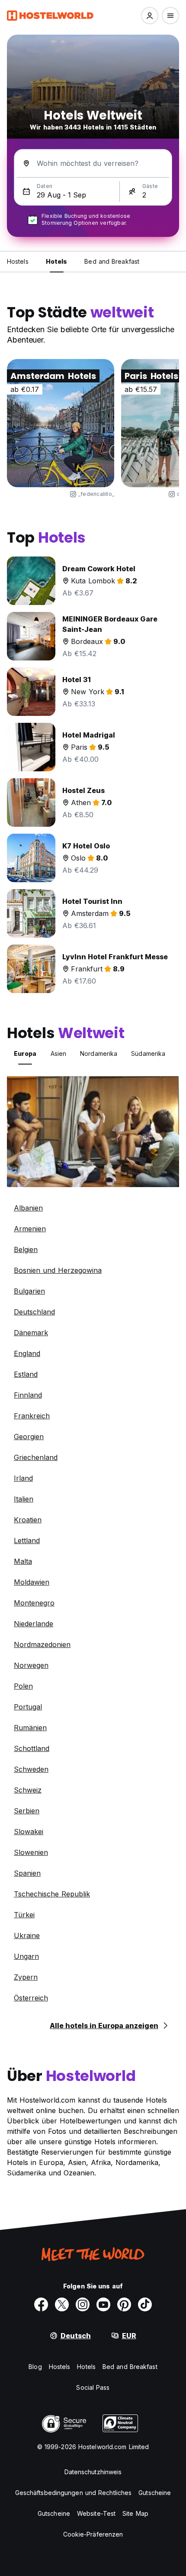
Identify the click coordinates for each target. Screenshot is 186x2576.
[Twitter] (62, 2304)
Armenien (30, 1229)
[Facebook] (41, 2304)
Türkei (24, 1915)
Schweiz (28, 1790)
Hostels (60, 2367)
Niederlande (34, 1624)
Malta (23, 1561)
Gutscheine (155, 2493)
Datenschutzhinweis (93, 2472)
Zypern (26, 1977)
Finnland (28, 1395)
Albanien (28, 1208)
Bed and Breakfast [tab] (112, 261)
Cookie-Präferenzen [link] (93, 2534)
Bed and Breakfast (130, 2367)
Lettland (27, 1540)
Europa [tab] (25, 1053)
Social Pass (93, 2387)
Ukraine (27, 1935)
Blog (35, 2367)
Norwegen (31, 1665)
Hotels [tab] (57, 261)
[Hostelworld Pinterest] (124, 2304)
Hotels (86, 2367)
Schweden (31, 1769)
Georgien (29, 1437)
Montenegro (34, 1603)
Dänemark (31, 1333)
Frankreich (32, 1416)
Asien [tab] (59, 1053)
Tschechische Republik (52, 1894)
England (27, 1353)
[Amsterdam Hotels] (61, 423)
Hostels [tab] (18, 261)
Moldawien (32, 1582)
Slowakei (29, 1832)
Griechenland (36, 1457)
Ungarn (26, 1956)
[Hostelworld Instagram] (83, 2304)
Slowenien (31, 1852)
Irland (23, 1478)
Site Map (135, 2513)
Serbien (27, 1811)
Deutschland (34, 1312)
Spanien (27, 1873)
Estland (26, 1374)
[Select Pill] (150, 16)
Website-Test (96, 2513)
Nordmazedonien (42, 1644)
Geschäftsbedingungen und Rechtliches (74, 2493)
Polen (23, 1686)
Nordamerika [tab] (99, 1053)
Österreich (31, 1998)
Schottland (32, 1748)
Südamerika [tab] (148, 1053)
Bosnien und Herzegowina (58, 1270)
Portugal (28, 1707)
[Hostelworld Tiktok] (145, 2304)
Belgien (26, 1249)
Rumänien (30, 1728)
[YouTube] (103, 2304)
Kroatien (28, 1520)
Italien (24, 1499)
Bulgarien (29, 1291)
